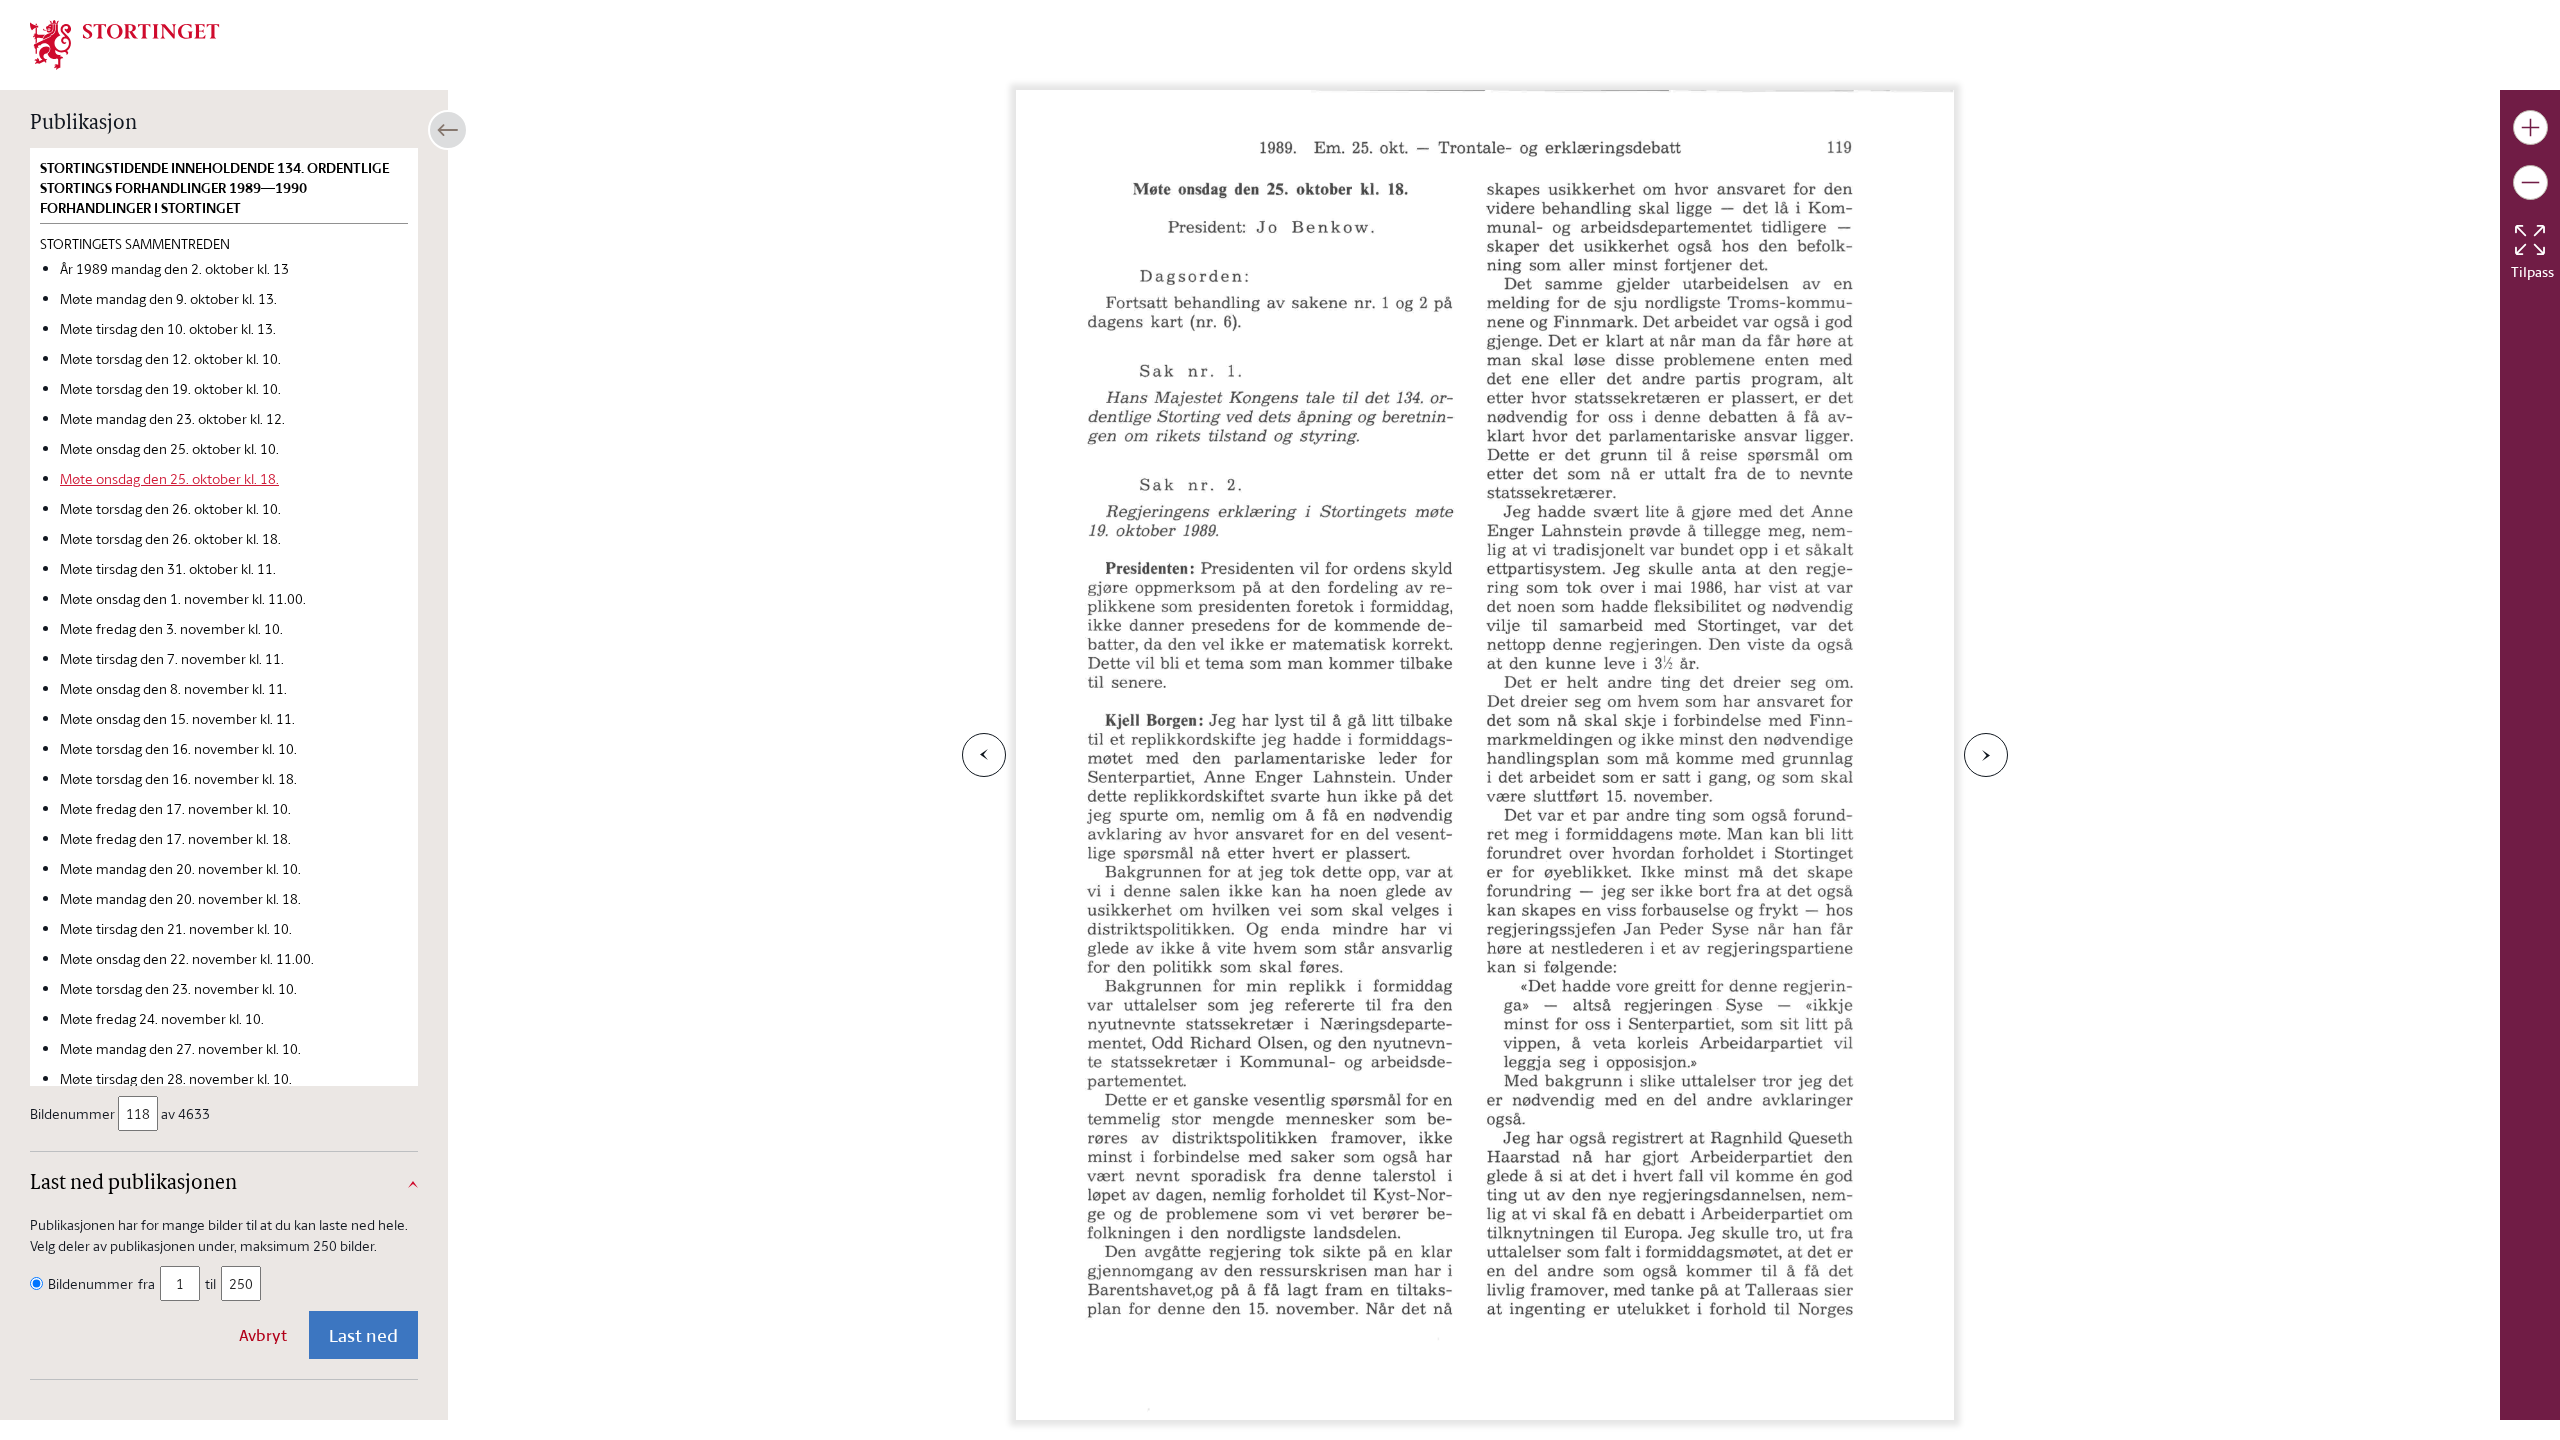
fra (146, 1283)
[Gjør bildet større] (2530, 127)
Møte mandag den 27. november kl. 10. (180, 1048)
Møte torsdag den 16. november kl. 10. (178, 748)
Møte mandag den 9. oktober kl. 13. (168, 298)
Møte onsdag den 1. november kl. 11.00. (183, 598)
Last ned (363, 1335)
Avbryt (263, 1335)
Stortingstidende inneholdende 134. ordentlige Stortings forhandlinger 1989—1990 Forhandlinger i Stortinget (214, 188)
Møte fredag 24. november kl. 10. (162, 1018)
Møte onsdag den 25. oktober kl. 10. (169, 448)
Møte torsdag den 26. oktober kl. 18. (170, 538)
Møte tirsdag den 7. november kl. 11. (172, 658)
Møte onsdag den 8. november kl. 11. (173, 688)
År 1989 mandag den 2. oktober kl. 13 (174, 268)
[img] (125, 43)
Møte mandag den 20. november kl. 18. (180, 898)
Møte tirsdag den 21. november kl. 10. (176, 928)
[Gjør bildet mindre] (2530, 182)
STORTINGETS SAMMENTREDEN (135, 243)
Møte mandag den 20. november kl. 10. (180, 868)
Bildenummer (72, 1113)
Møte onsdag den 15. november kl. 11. (177, 718)
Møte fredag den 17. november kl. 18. (175, 838)
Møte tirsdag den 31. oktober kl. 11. (168, 568)
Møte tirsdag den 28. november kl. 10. (176, 1078)
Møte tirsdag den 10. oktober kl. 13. (168, 328)
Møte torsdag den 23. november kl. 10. (178, 988)
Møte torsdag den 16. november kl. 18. (178, 778)
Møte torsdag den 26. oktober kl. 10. (170, 508)
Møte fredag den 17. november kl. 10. (175, 808)
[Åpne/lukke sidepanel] (448, 130)
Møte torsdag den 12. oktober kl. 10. (170, 358)
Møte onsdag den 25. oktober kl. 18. (169, 478)
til (210, 1283)
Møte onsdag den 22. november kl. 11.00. (187, 958)
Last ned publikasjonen (133, 1184)
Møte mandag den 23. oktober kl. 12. (172, 418)
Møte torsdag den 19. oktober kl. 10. (170, 388)
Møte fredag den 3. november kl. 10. (171, 628)
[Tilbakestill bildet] (2530, 240)
